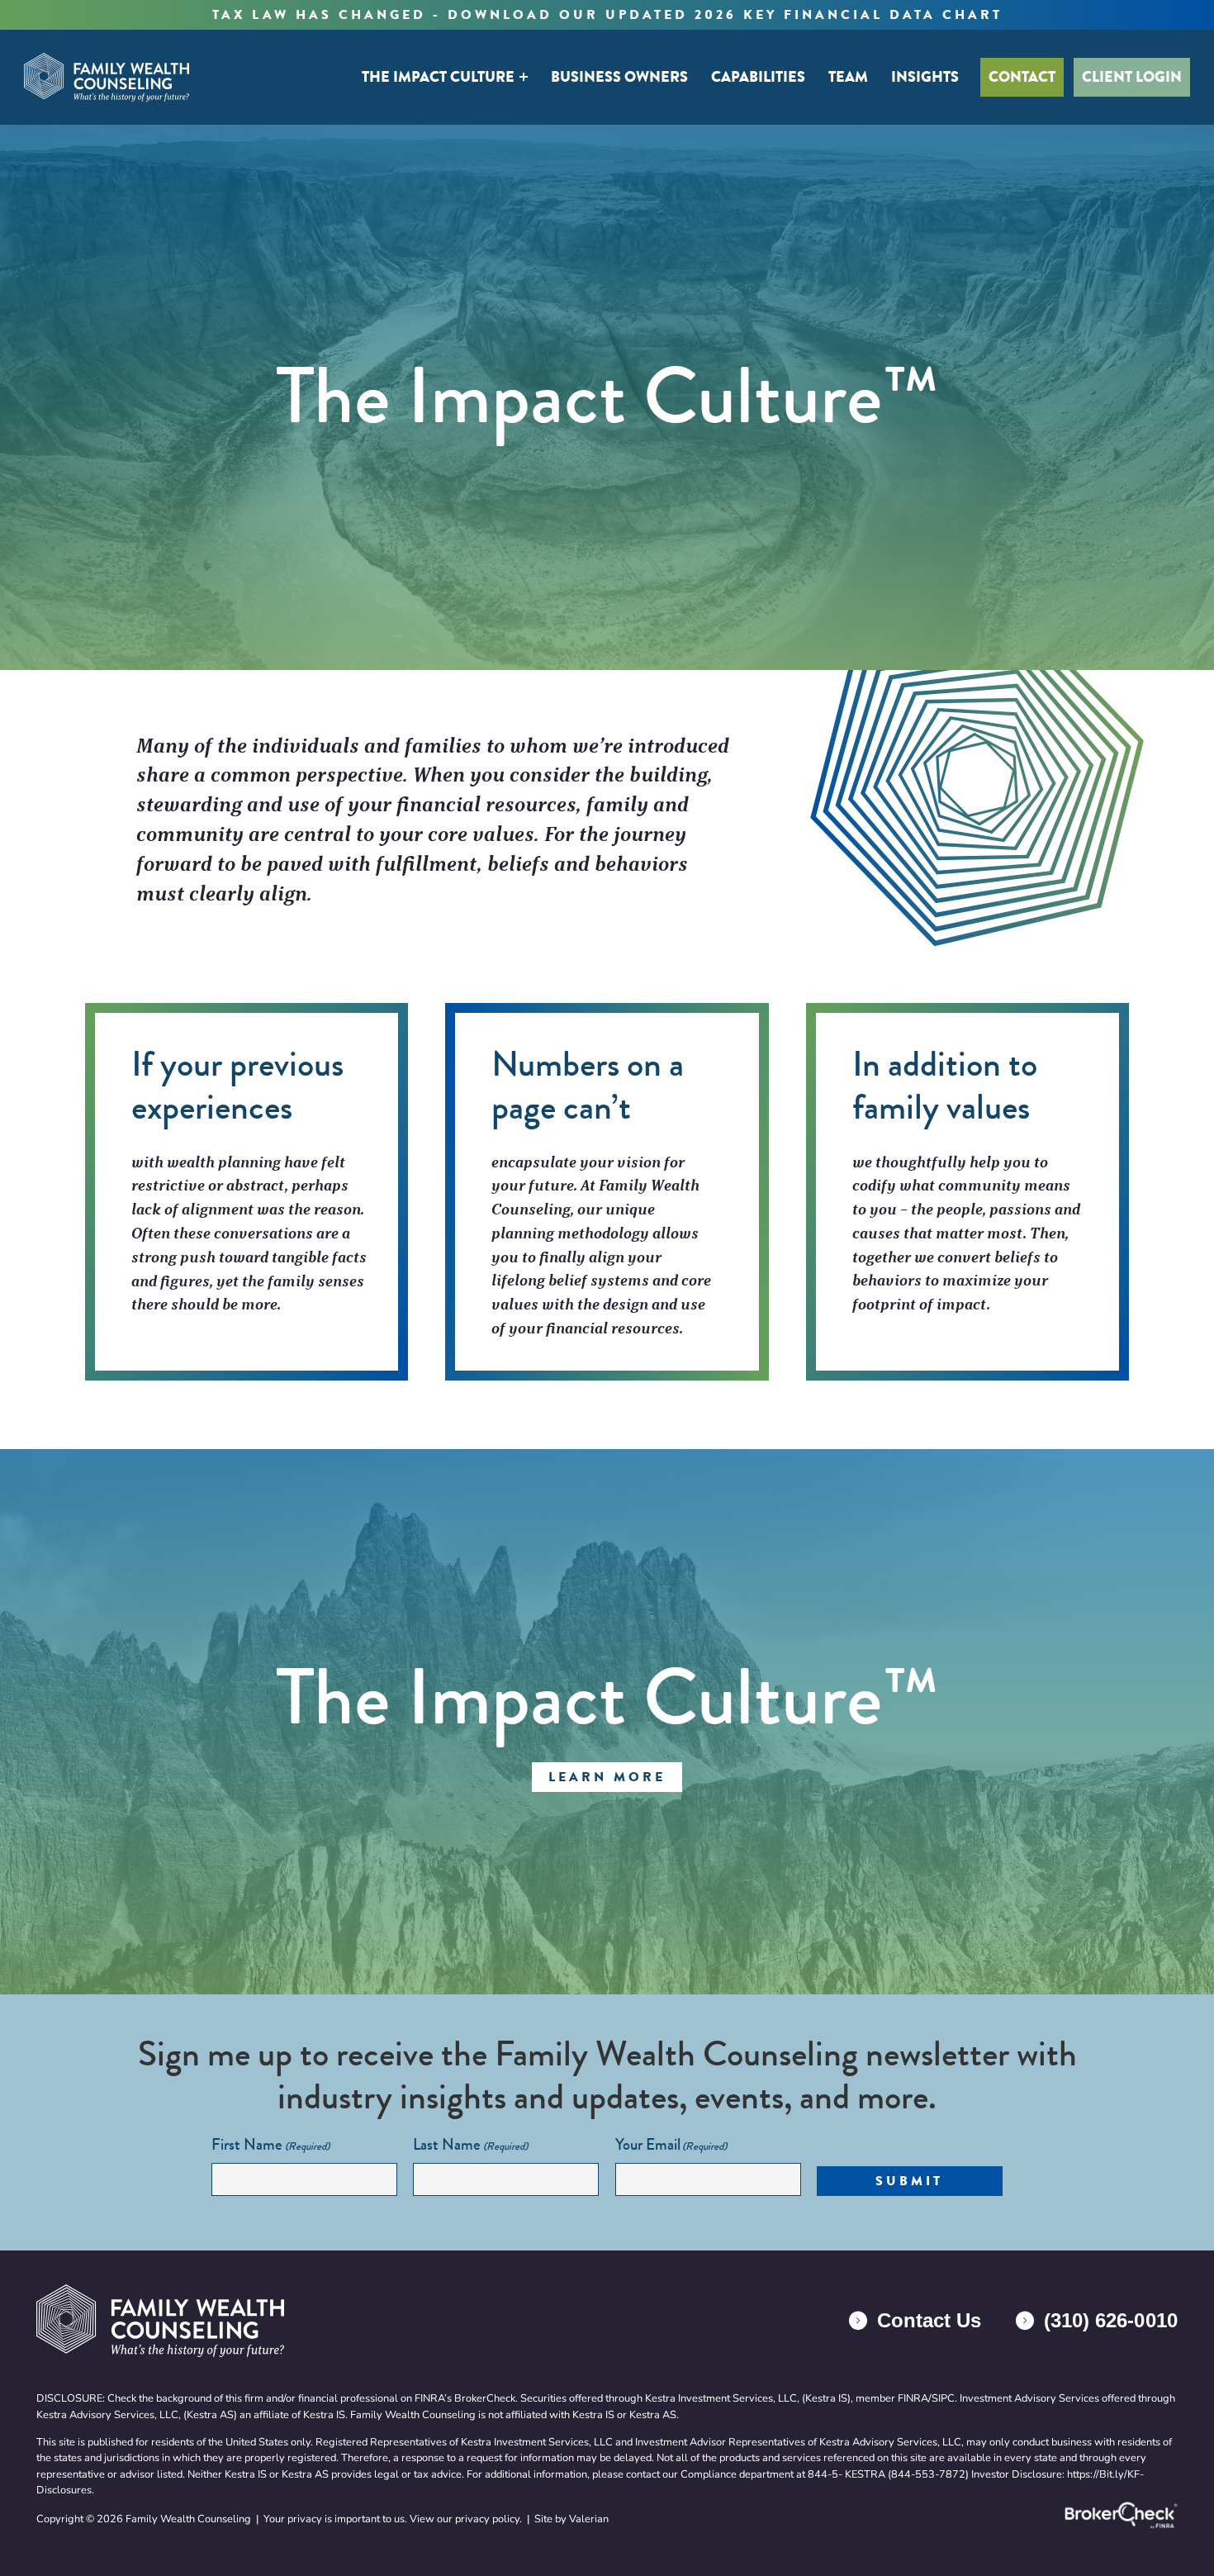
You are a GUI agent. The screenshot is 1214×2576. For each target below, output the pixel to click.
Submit (909, 2181)
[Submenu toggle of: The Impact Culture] (524, 77)
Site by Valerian (571, 2519)
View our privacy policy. (466, 2519)
